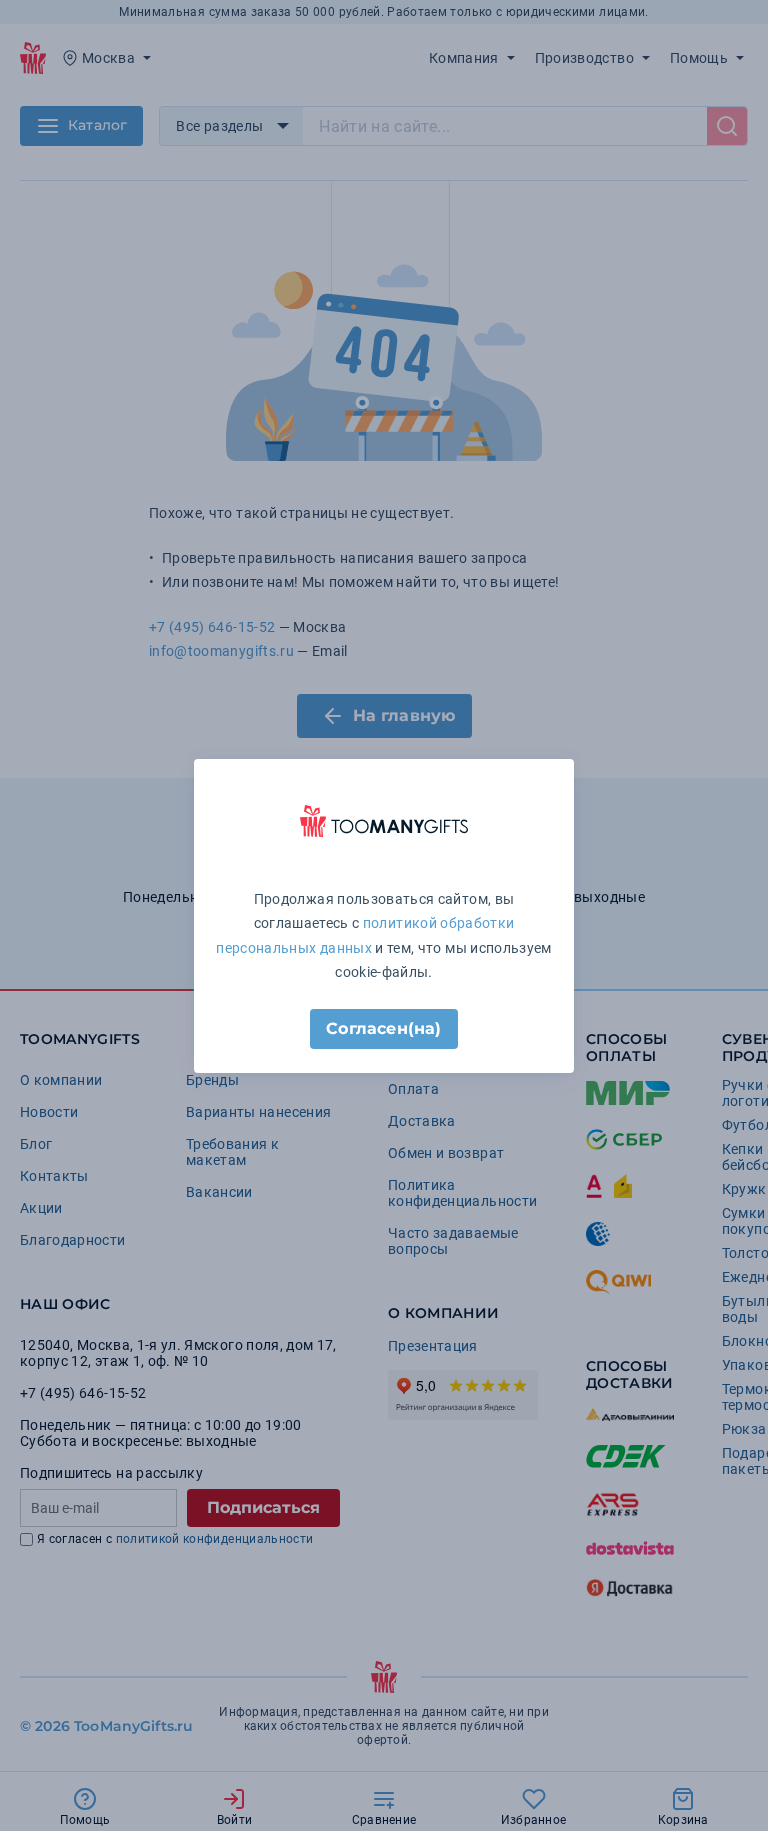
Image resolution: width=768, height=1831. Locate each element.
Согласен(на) (383, 1028)
